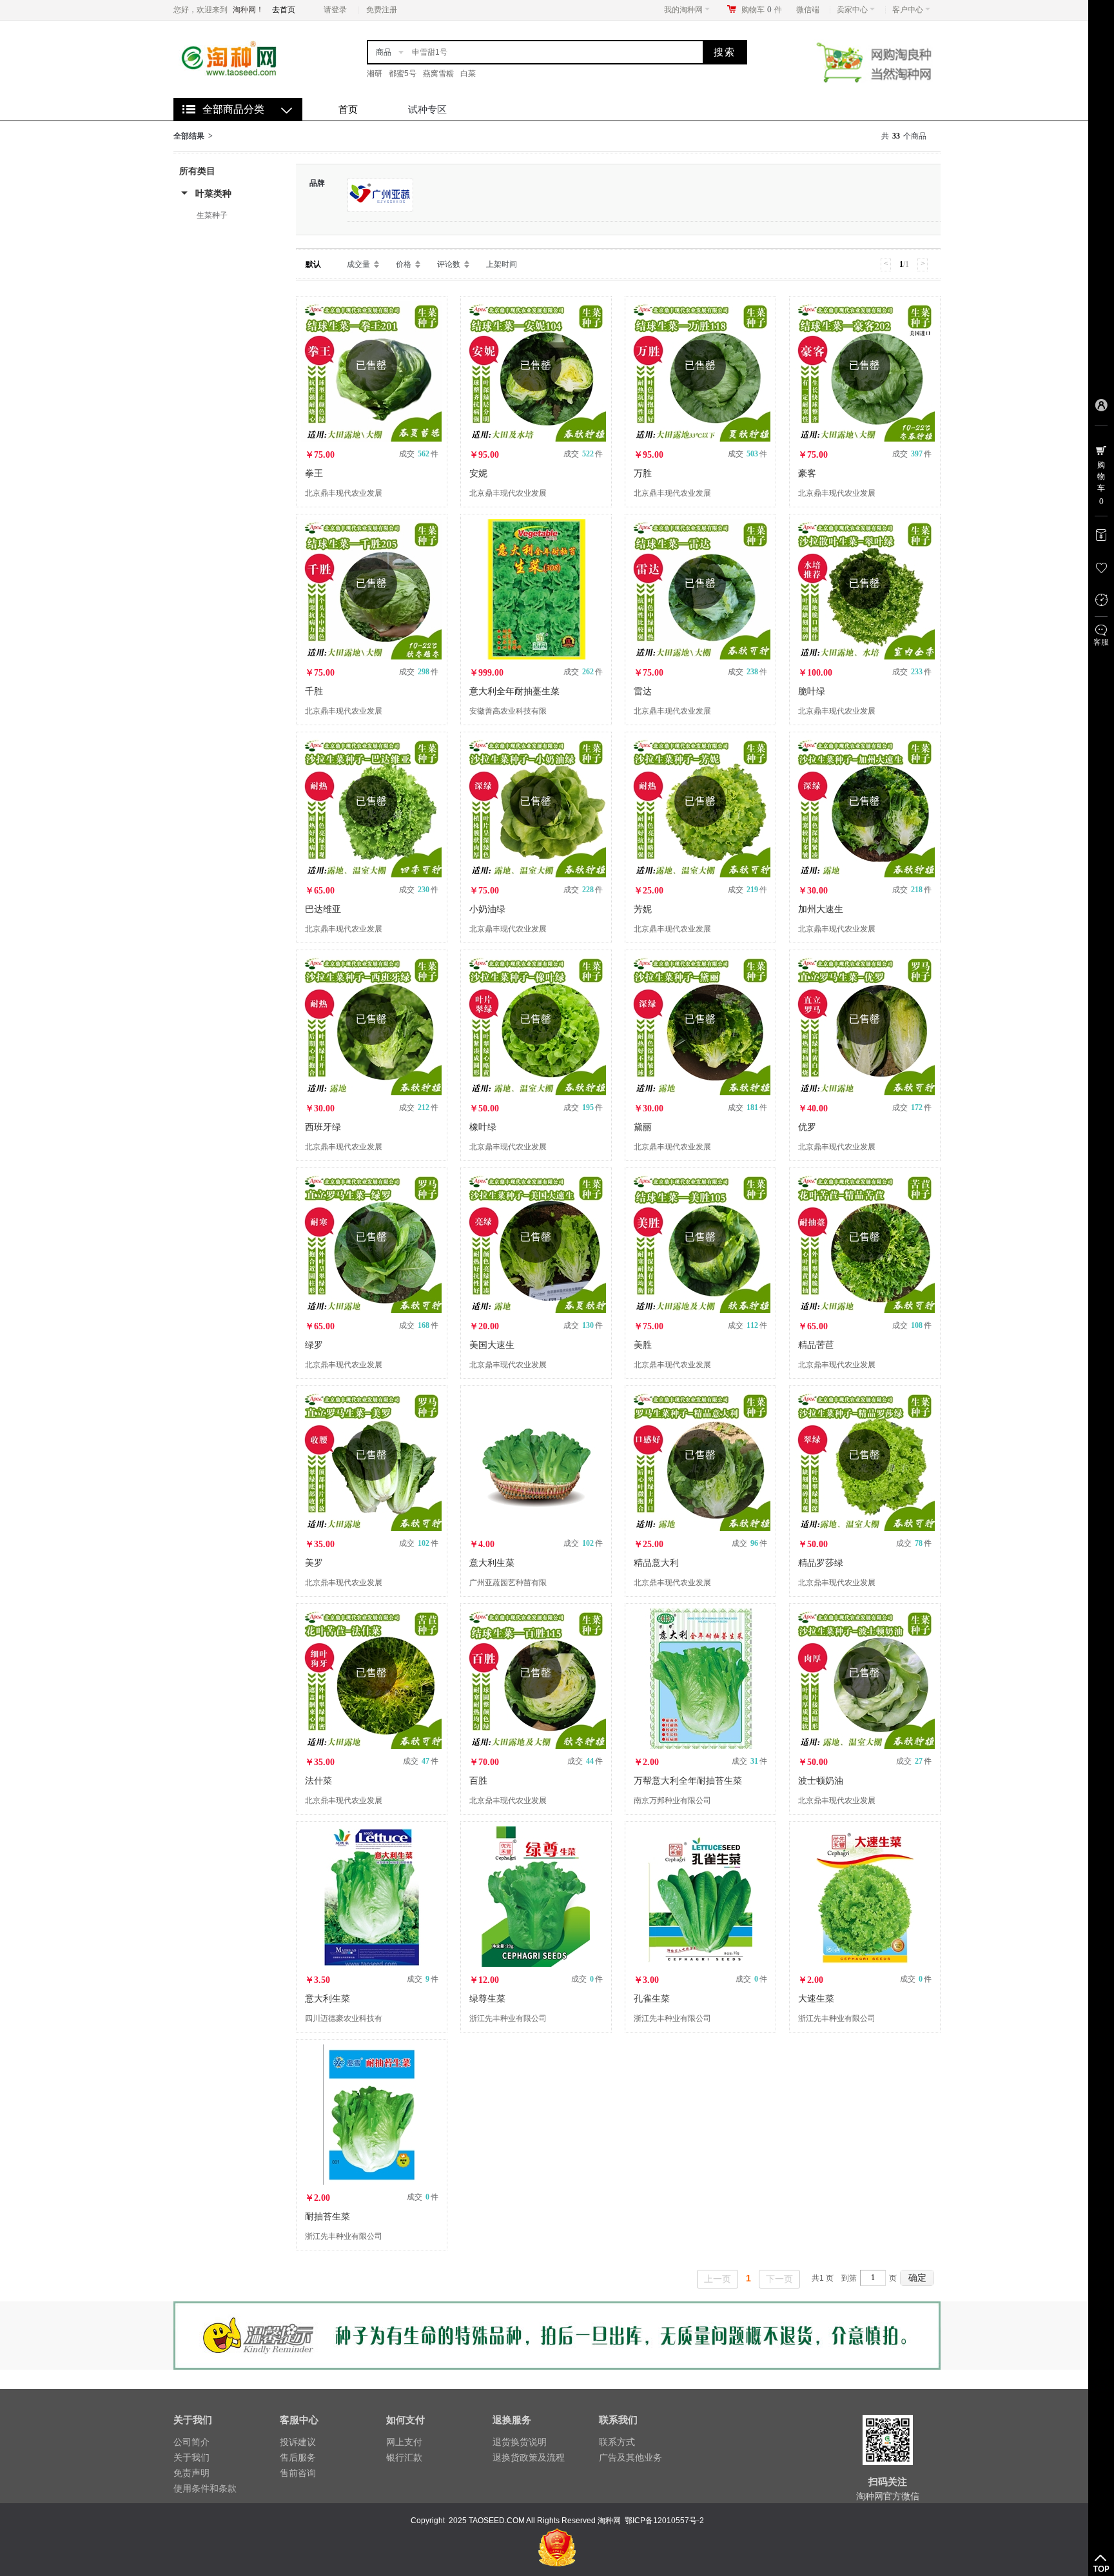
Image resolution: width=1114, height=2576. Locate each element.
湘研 (375, 73)
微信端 (808, 10)
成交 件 (419, 454)
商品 (384, 52)
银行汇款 (404, 2457)
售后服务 (298, 2457)
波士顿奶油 (821, 1781)
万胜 (643, 473)
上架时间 (502, 264)
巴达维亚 (323, 909)
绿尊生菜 (487, 1999)
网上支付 (404, 2442)
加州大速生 (821, 909)
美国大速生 (492, 1345)
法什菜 (318, 1781)
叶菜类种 (213, 193)
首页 (348, 109)
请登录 (335, 10)
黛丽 (643, 1127)
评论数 (449, 264)
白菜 (468, 73)
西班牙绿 (323, 1127)
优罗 (807, 1127)
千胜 (314, 691)
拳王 (314, 473)
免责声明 (191, 2473)
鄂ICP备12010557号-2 (664, 2521)
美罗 (314, 1563)
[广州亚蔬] (380, 195)
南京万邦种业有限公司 (672, 1800)
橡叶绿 (483, 1127)
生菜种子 (212, 215)
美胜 (643, 1345)
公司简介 (191, 2442)
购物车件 (762, 10)
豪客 (807, 473)
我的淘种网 (683, 10)
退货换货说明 (520, 2442)
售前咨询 (298, 2473)
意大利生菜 (492, 1563)
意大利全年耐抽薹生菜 (514, 691)
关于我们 (191, 2457)
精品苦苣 (816, 1345)
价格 (404, 264)
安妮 (478, 473)
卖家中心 (852, 10)
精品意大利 (656, 1563)
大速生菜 (816, 1999)
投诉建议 (298, 2442)
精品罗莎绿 (821, 1563)
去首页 (284, 10)
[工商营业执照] (557, 2536)
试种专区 (427, 109)
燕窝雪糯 (438, 73)
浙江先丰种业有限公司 (508, 2018)
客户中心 (908, 10)
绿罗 (314, 1345)
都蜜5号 (403, 73)
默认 (313, 264)
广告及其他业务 (630, 2457)
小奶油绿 (487, 909)
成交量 (358, 264)
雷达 (643, 691)
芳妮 (643, 909)
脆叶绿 (812, 691)
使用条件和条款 (205, 2488)
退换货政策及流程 (529, 2457)
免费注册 (382, 10)
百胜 (478, 1781)
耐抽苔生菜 (327, 2217)
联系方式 (617, 2442)
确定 (917, 2278)
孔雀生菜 (652, 1999)
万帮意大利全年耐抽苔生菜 (688, 1781)
